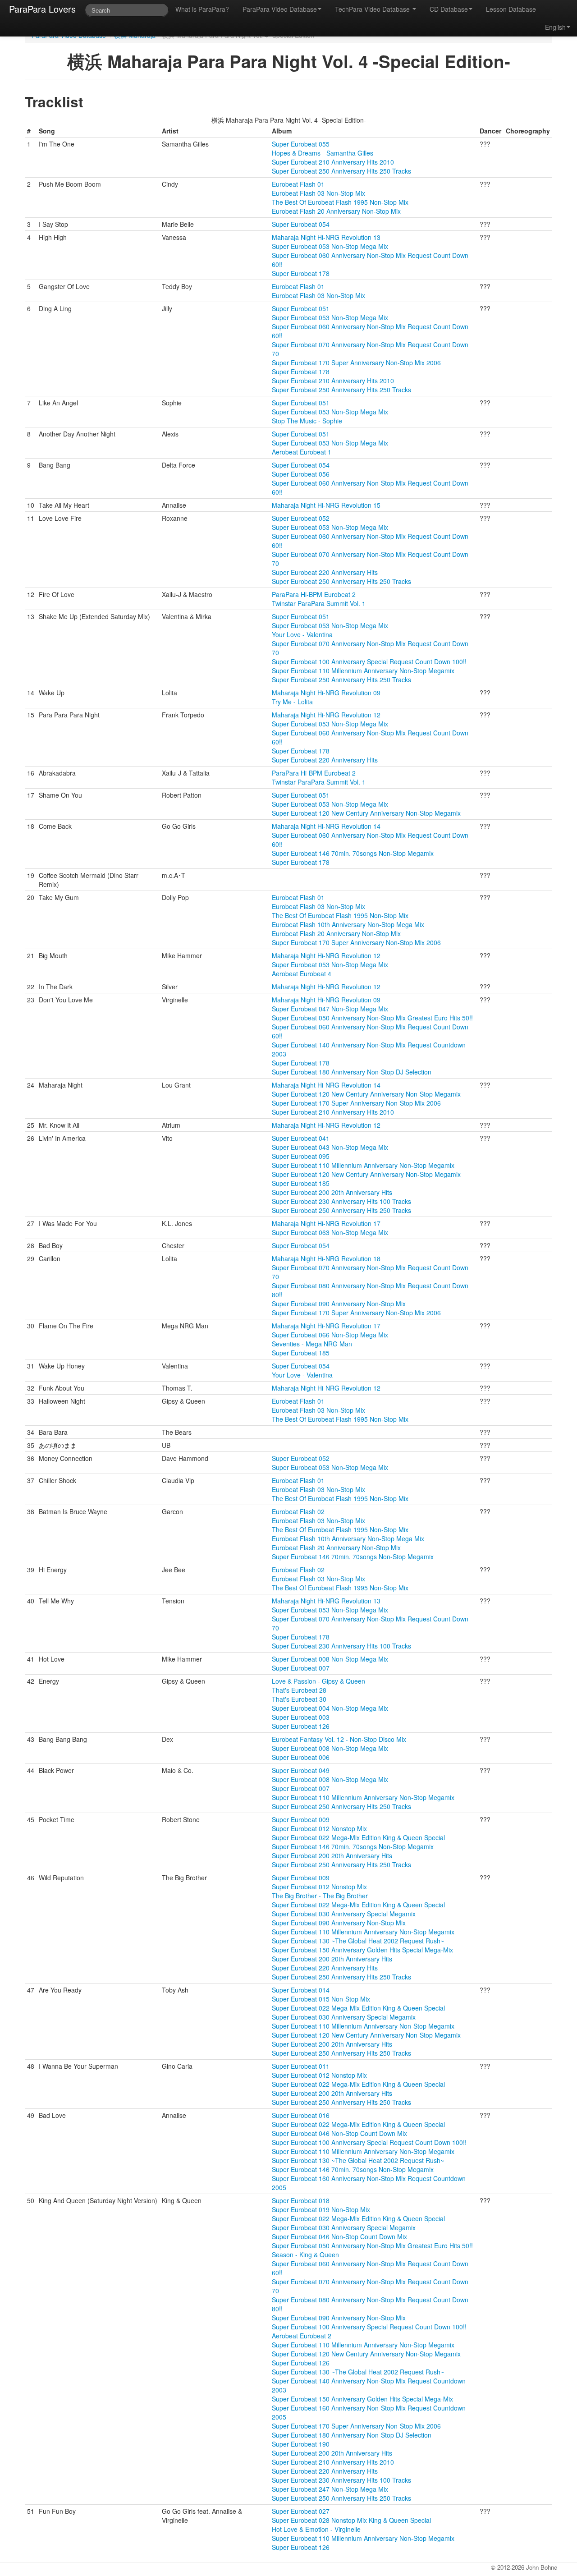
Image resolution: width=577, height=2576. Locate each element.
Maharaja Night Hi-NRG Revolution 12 (326, 715)
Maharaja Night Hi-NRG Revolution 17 (326, 1223)
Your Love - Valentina (302, 634)
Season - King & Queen (305, 2255)
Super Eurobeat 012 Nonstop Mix (319, 1828)
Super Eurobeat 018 (301, 2200)
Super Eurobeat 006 (301, 1757)
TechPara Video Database (373, 9)
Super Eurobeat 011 (301, 2066)
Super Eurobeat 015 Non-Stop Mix (321, 1999)
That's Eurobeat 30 (299, 1699)
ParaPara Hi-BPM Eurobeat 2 (314, 594)
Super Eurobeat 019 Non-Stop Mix (321, 2209)
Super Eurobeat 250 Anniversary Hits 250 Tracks (341, 171)
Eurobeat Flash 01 (298, 184)
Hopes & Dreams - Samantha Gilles (323, 153)
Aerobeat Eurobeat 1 (302, 452)
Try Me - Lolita (292, 702)
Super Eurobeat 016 (301, 2115)
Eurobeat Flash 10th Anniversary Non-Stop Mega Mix (348, 924)
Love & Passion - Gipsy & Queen (318, 1681)
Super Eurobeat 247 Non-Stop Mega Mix (330, 2489)
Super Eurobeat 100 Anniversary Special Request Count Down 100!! (369, 661)
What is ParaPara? (202, 9)
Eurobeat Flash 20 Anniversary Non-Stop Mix (336, 211)
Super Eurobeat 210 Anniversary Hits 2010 (333, 162)
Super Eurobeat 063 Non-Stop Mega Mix (330, 1232)
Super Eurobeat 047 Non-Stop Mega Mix (330, 1009)
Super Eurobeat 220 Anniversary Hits (325, 572)
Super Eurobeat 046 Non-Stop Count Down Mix (339, 2133)
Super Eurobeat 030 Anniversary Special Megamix (344, 1914)
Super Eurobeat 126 (301, 1726)
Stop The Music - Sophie (307, 421)
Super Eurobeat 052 (301, 518)
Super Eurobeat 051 (301, 308)
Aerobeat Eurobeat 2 (302, 2336)
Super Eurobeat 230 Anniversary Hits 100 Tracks (341, 1201)
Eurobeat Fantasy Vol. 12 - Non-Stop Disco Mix (339, 1739)
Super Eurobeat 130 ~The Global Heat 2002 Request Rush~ (358, 1941)
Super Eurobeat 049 (301, 1770)
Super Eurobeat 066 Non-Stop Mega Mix (330, 1335)
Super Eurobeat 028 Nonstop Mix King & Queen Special (351, 2520)
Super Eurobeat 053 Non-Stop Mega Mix (330, 246)
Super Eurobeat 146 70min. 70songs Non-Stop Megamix (353, 853)
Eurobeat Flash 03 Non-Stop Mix (318, 193)
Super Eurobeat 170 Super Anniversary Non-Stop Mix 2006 (356, 363)
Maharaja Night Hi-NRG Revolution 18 (326, 1258)
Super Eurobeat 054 (301, 224)
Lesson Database (511, 9)
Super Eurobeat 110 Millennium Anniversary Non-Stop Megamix (363, 670)
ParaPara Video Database (280, 9)
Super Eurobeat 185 (301, 1183)
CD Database (449, 9)
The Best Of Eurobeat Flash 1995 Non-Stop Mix (340, 202)
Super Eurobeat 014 (301, 1990)
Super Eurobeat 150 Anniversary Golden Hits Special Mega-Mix (362, 1950)
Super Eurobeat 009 (301, 1819)
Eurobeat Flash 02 (298, 1511)
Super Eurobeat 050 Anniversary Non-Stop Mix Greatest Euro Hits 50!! (372, 1018)
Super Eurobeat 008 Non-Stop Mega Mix (330, 1659)
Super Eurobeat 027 (301, 2511)
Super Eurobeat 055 (301, 144)
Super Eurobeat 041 (301, 1138)
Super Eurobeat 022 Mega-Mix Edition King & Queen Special (358, 1837)
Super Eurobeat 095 (301, 1156)
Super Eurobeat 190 (301, 2444)
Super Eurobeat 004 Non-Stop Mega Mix (330, 1708)
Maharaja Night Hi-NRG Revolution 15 (326, 505)
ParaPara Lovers (42, 9)
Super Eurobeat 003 (301, 1717)
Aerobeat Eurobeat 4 (302, 973)
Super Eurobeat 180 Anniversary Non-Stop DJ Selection (352, 1072)
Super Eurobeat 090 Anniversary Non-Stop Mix (339, 1304)
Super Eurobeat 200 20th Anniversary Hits (332, 1192)
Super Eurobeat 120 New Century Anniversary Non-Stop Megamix (366, 813)
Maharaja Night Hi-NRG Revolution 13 (326, 237)
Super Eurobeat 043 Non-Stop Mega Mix (330, 1147)
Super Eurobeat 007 (301, 1668)
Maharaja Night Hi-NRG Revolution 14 (326, 826)
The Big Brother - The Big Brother (320, 1896)
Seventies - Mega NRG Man (312, 1344)
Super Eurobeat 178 (301, 273)
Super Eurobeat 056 (301, 474)
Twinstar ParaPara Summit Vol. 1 (319, 603)
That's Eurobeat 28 (299, 1690)
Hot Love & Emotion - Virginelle (316, 2529)
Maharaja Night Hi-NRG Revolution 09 (326, 693)
